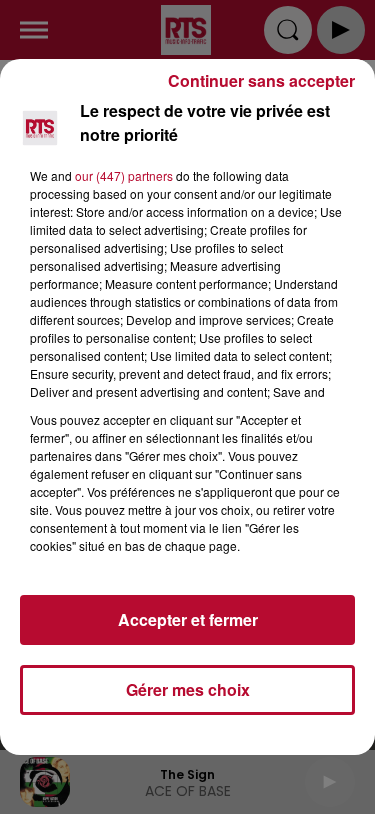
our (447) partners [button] (124, 175)
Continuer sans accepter (261, 80)
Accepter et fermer (188, 619)
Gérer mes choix (188, 689)
